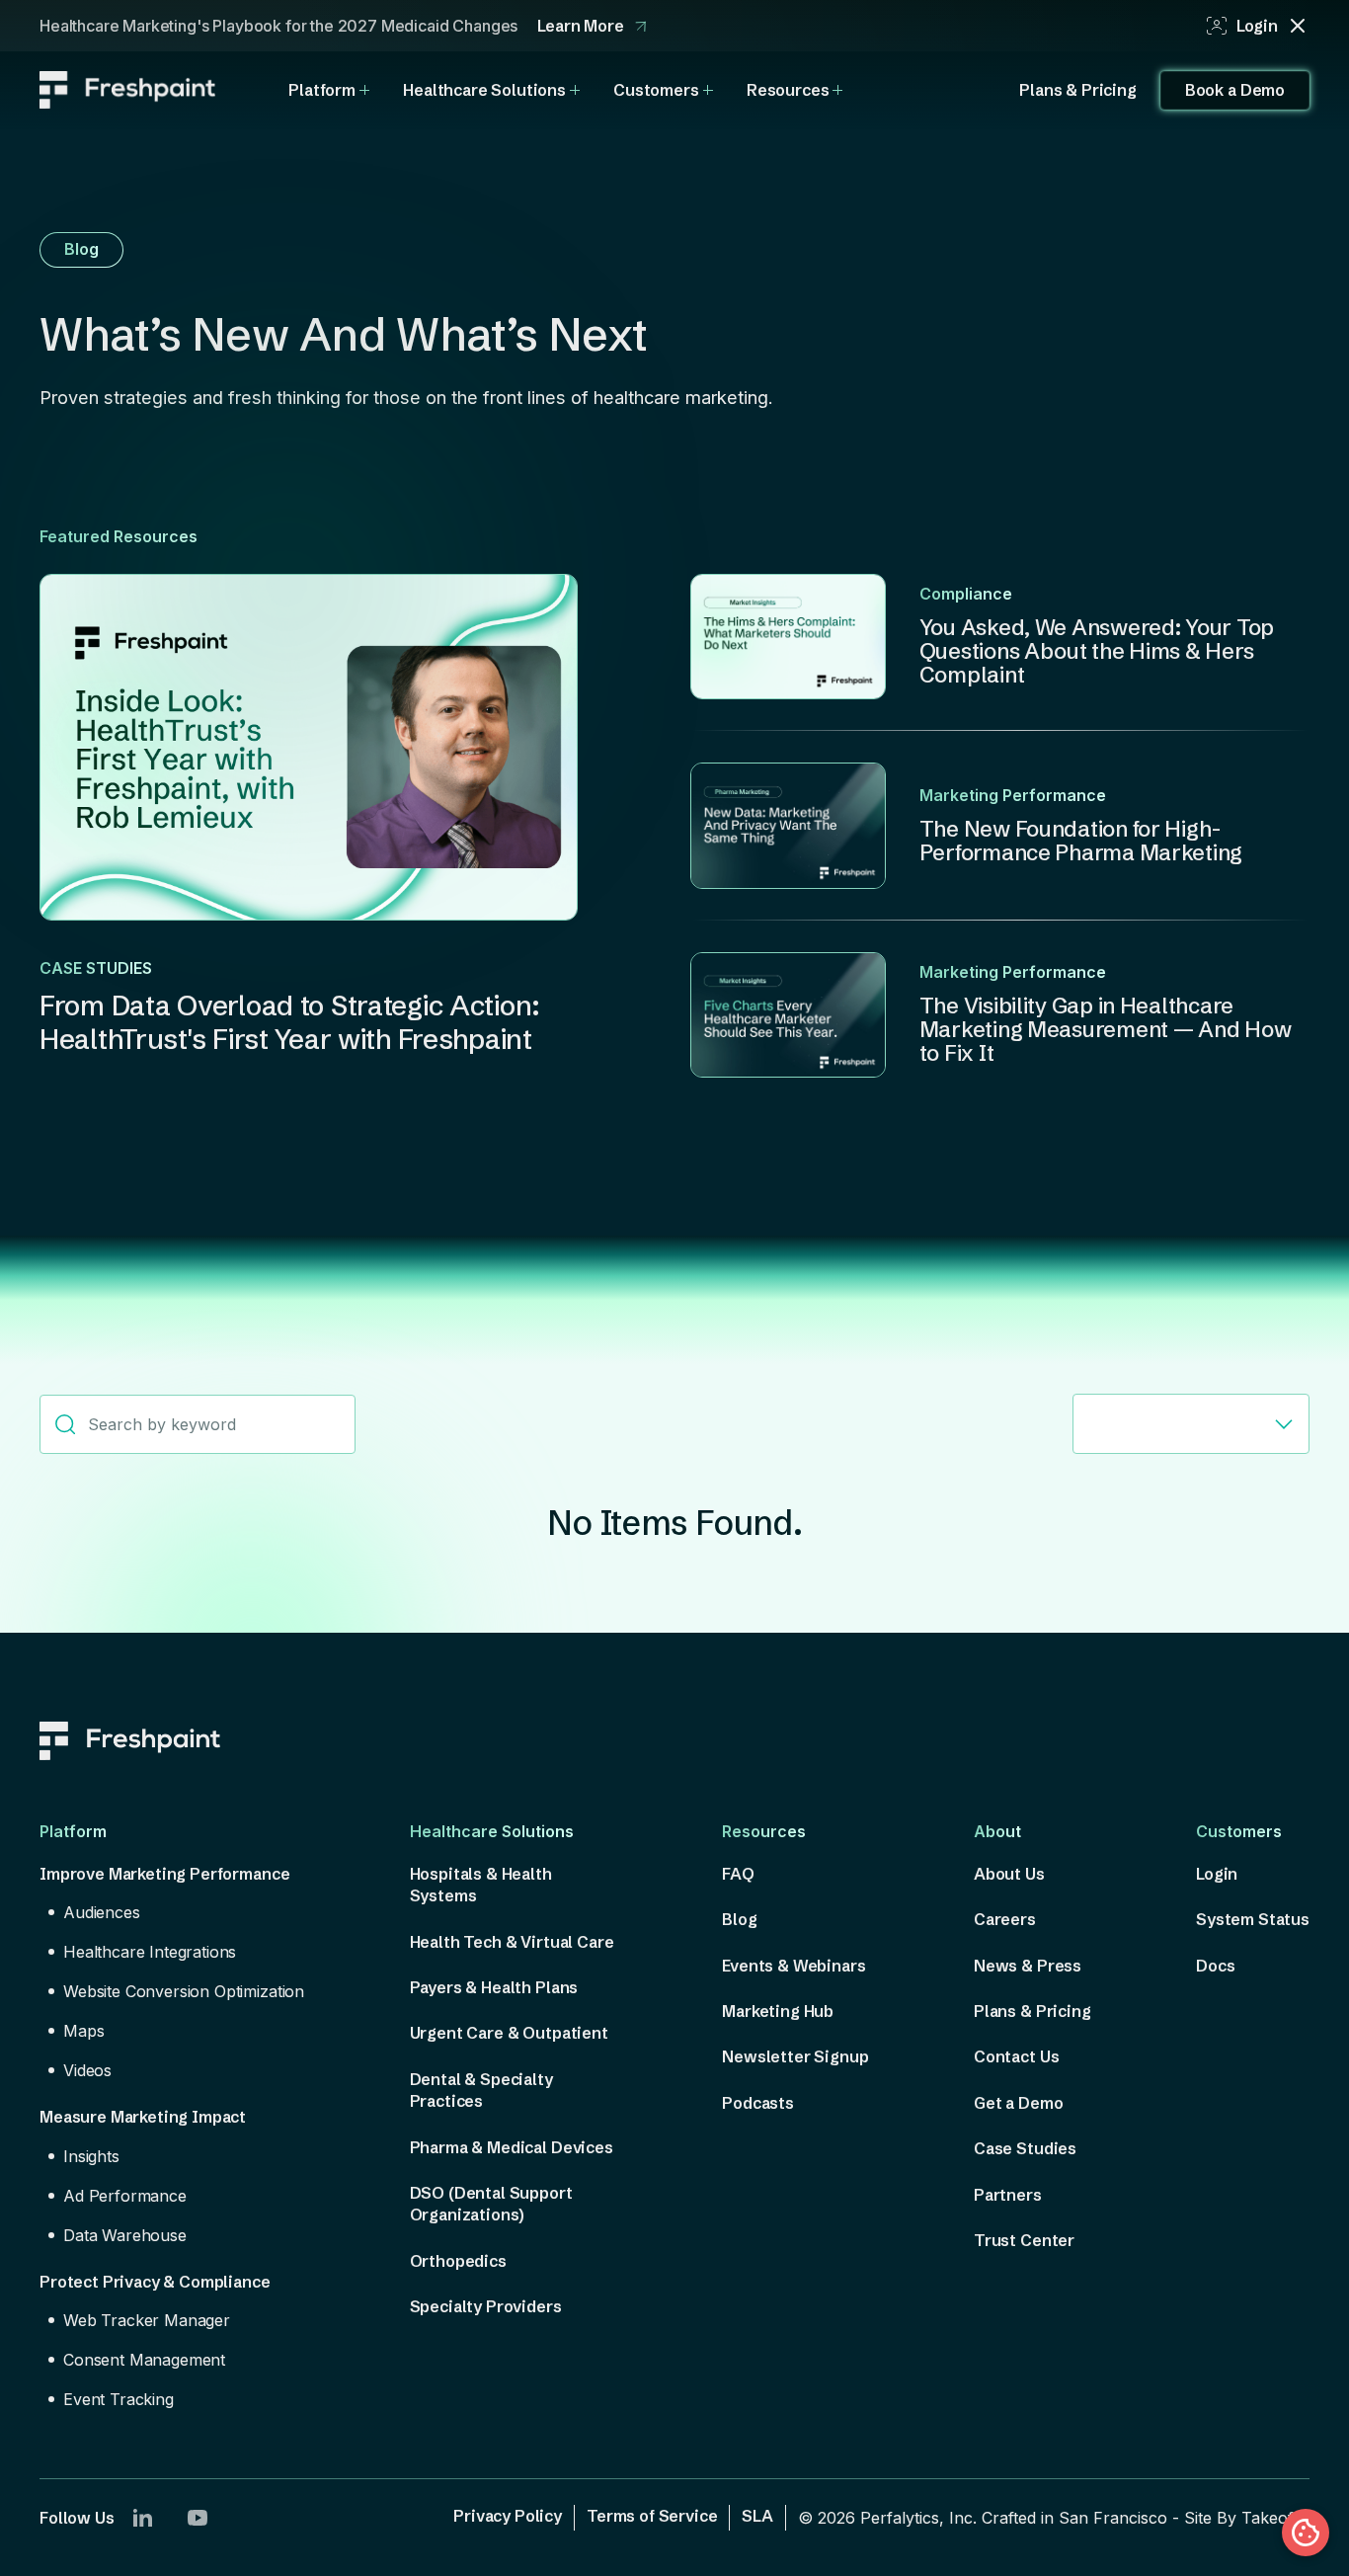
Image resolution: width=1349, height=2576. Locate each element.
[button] (329, 90)
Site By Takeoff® (1247, 2518)
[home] (127, 90)
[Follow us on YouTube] (198, 2518)
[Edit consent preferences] (1306, 2533)
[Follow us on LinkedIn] (142, 2518)
